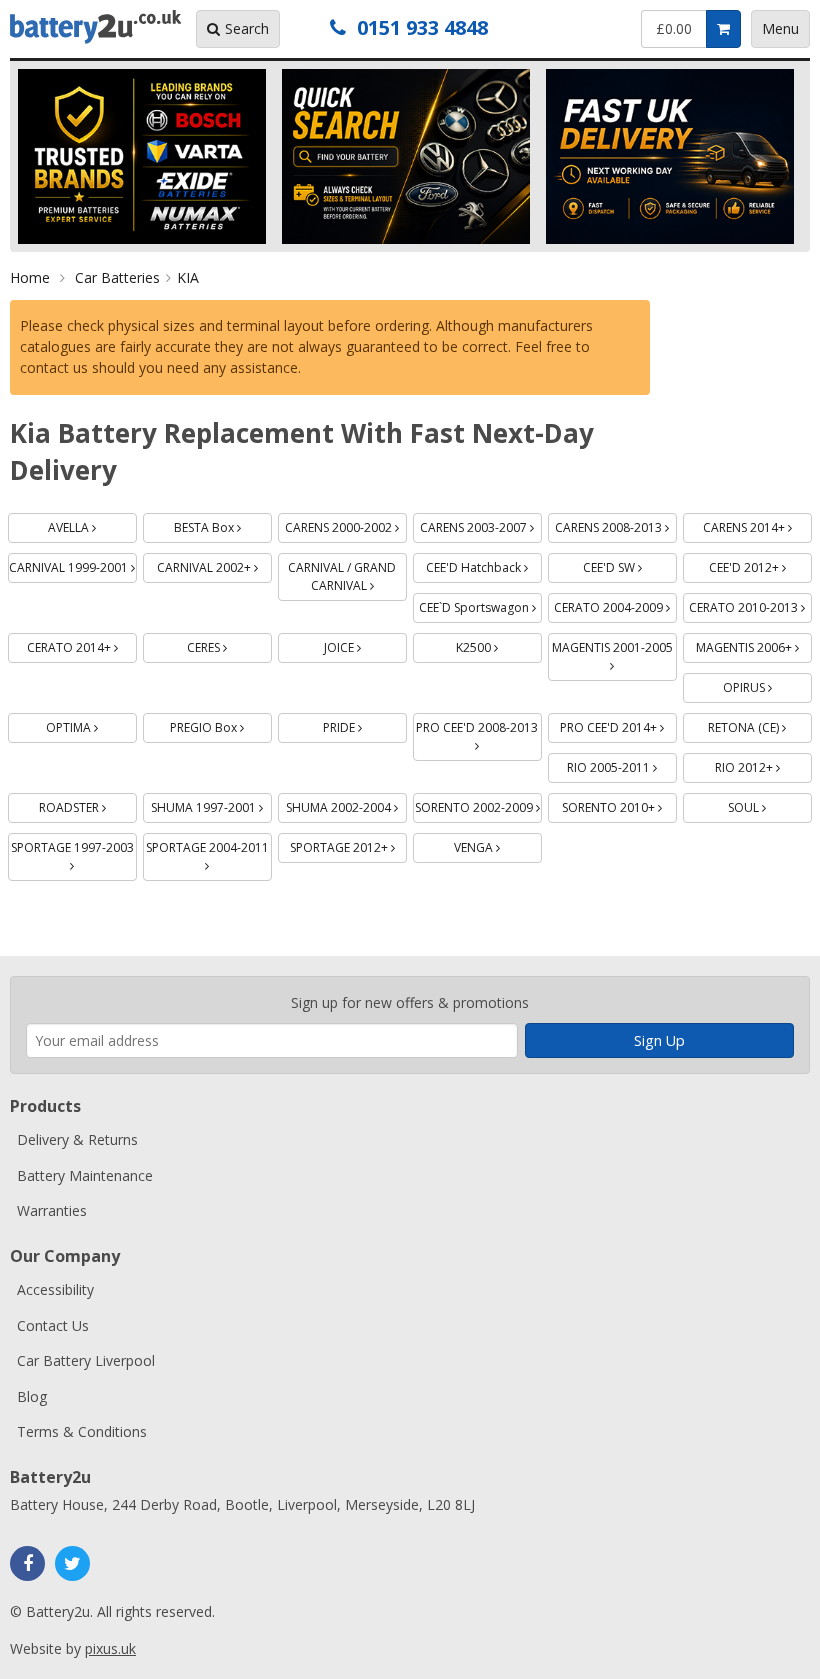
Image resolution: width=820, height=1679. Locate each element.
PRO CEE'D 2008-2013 (479, 724)
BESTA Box (223, 524)
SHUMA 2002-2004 (346, 804)
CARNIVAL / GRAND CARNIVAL (347, 573)
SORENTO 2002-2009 (478, 804)
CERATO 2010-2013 (750, 604)
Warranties (52, 1210)
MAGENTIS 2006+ (754, 644)
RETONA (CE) (760, 724)
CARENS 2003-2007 (481, 524)
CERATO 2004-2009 (615, 604)
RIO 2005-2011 (622, 764)
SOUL (770, 804)
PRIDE (365, 724)
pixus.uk (110, 1648)
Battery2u (95, 27)
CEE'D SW (630, 564)
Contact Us (53, 1325)
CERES (229, 644)
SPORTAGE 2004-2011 (209, 844)
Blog (32, 1396)
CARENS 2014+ (757, 524)
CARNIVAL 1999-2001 (73, 564)
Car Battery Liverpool (86, 1360)
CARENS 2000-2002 (346, 524)
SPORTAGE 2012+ (348, 844)
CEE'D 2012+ (760, 564)
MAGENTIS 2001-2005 (614, 644)
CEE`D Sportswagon (480, 604)
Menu (780, 28)
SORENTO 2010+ (619, 804)
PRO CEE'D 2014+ (618, 724)
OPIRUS (767, 684)
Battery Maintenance (85, 1175)
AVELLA (92, 524)
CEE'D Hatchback (484, 564)
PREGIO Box (221, 724)
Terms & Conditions (82, 1431)
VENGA (498, 844)
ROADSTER (88, 804)
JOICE (365, 644)
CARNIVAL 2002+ (214, 564)
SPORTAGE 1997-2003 (74, 844)
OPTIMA (91, 724)
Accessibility (55, 1289)
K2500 (499, 644)
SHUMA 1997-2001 (211, 804)
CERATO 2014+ (82, 644)
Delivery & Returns (77, 1139)
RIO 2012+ (763, 764)
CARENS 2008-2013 (616, 524)
